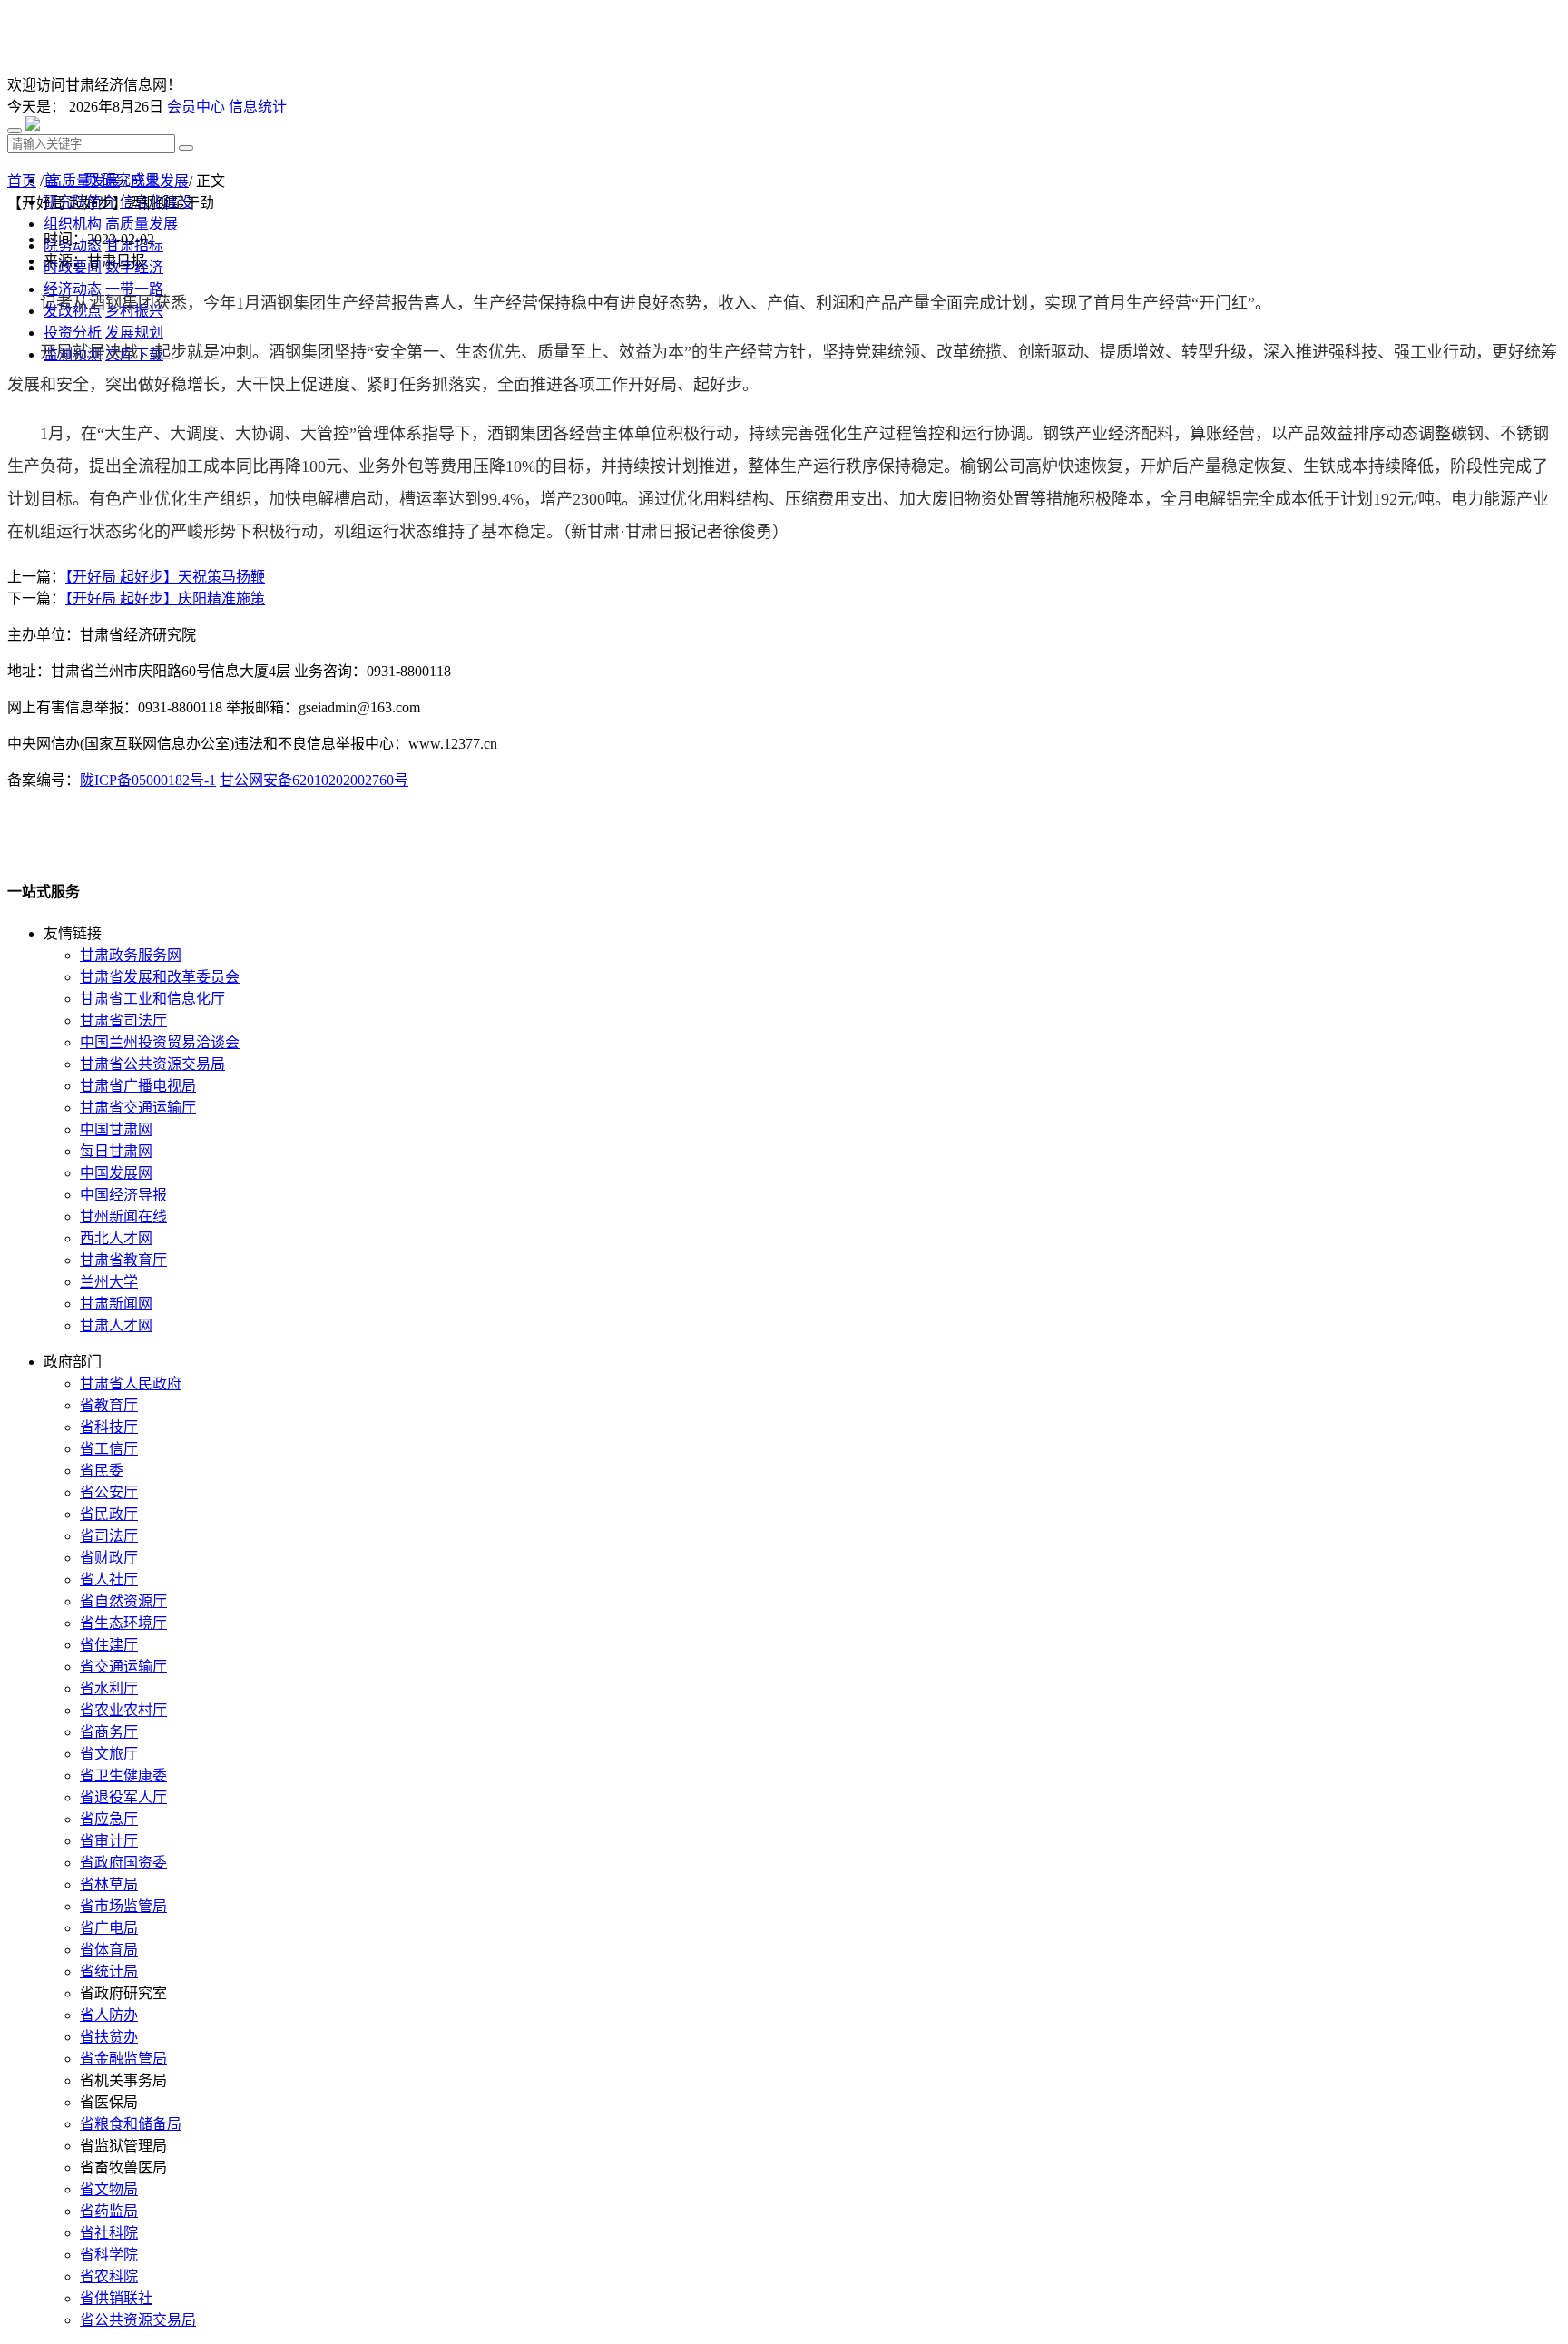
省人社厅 (109, 1579)
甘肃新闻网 (116, 1304)
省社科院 (109, 2233)
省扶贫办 (109, 2037)
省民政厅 (109, 1514)
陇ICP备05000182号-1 (148, 780)
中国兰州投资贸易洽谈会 (160, 1042)
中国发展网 (116, 1173)
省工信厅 (109, 1449)
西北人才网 (116, 1238)
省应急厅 (109, 1819)
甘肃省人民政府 (131, 1383)
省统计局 (109, 1971)
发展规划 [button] (134, 333)
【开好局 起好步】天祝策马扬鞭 (165, 577)
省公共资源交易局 (138, 2320)
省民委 (102, 1471)
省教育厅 (109, 1405)
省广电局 (109, 1928)
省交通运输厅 (123, 1667)
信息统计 (258, 107)
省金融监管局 (123, 2059)
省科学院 (109, 2255)
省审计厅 (109, 1841)
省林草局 (109, 1884)
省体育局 (109, 1950)
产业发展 (160, 181)
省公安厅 (109, 1492)
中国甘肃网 (116, 1129)
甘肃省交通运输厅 (138, 1108)
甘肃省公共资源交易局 (152, 1064)
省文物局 (109, 2189)
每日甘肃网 (116, 1151)
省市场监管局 (123, 1906)
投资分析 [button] (73, 333)
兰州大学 (109, 1282)
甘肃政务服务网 (131, 955)
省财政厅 (109, 1558)
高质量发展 (83, 181)
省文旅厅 (109, 1754)
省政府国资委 (123, 1863)
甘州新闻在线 (123, 1216)
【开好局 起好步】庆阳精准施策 (165, 598)
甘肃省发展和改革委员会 (160, 977)
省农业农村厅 (123, 1710)
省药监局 (109, 2211)
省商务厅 (109, 1732)
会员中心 (196, 107)
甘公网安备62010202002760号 (314, 780)
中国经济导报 (123, 1195)
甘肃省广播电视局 (138, 1086)
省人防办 (109, 2015)
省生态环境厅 (123, 1623)
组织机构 (73, 224)
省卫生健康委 (123, 1775)
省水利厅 (109, 1688)
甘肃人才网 (116, 1325)
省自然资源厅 (123, 1601)
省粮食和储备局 (131, 2124)
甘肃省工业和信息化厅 (152, 999)
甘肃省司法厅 (123, 1020)
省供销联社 (116, 2298)
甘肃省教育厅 (123, 1260)
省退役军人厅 (123, 1797)
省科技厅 (109, 1427)
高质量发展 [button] (142, 224)
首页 (22, 181)
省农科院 (109, 2276)
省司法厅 (109, 1536)
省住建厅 (109, 1645)
